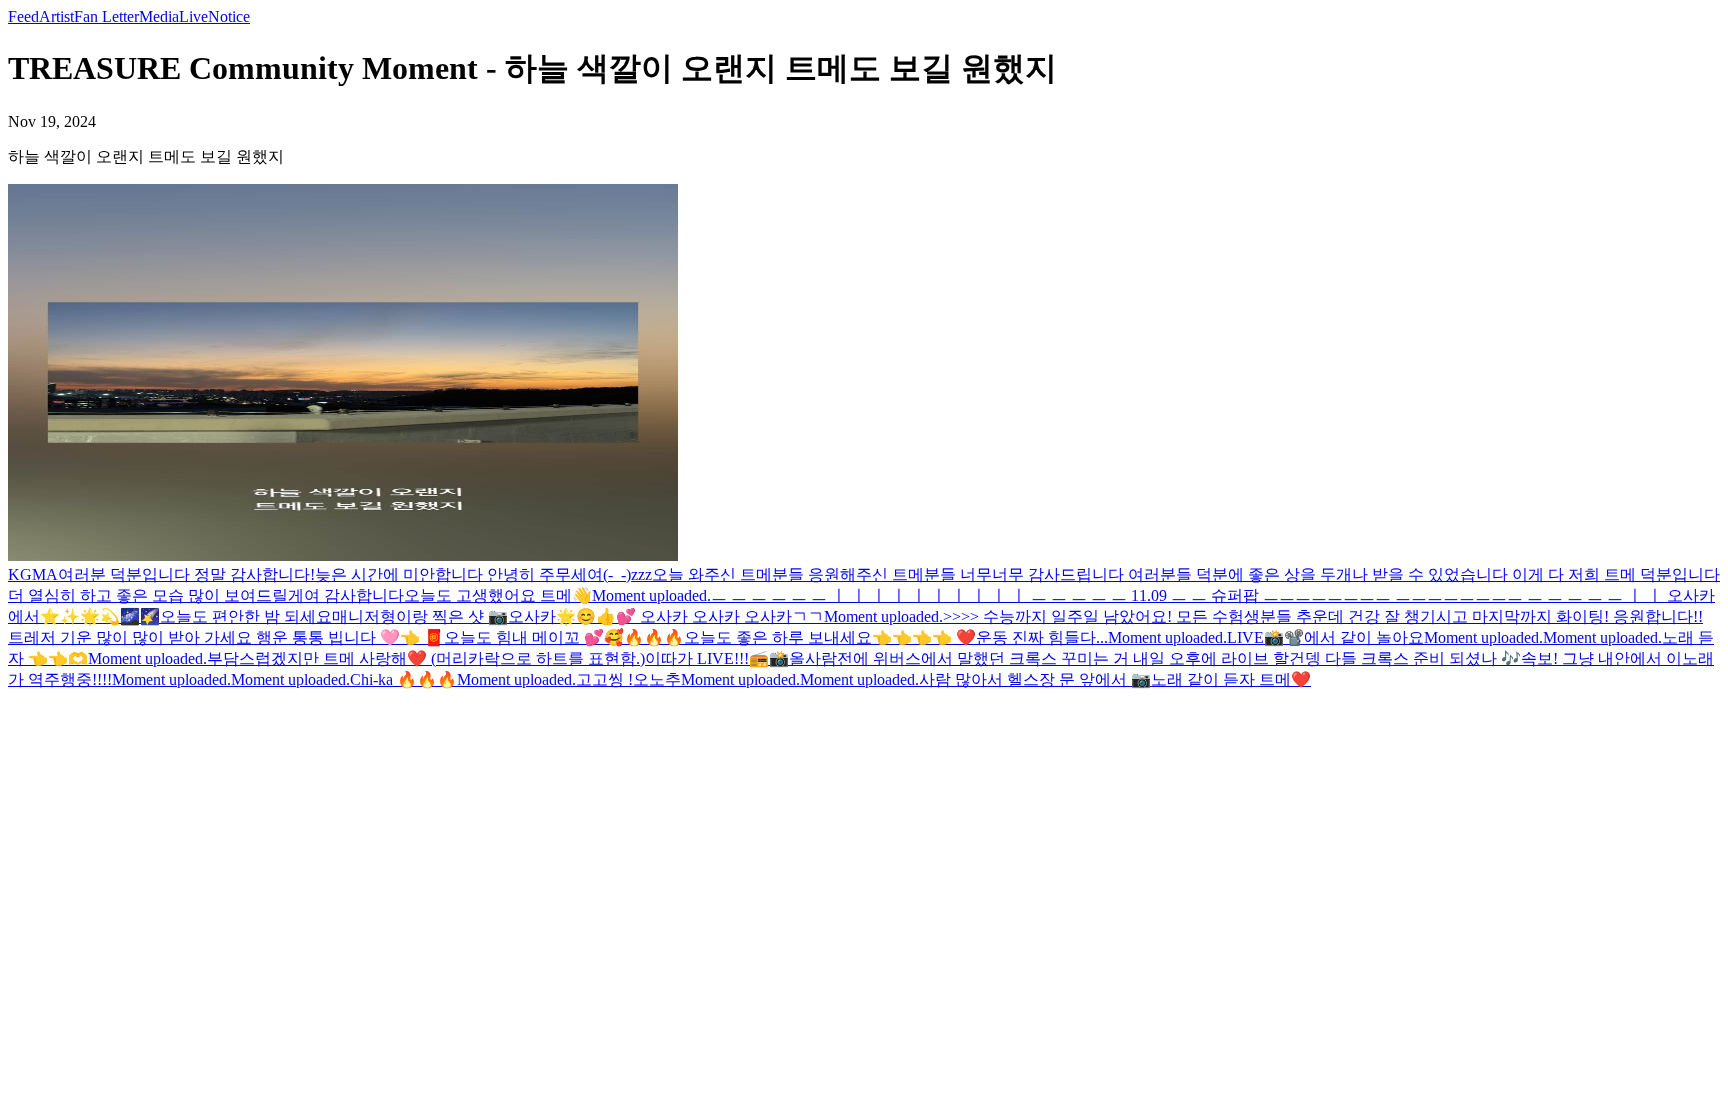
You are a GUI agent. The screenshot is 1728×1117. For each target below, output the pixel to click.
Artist (56, 16)
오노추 (657, 679)
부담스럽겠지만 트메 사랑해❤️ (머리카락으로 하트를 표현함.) (426, 658)
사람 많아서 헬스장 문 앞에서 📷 (1035, 679)
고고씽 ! (604, 679)
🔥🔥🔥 (654, 637)
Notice (229, 16)
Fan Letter (106, 16)
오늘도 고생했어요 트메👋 (498, 595)
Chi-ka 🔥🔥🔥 (403, 679)
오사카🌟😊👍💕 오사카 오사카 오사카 (650, 616)
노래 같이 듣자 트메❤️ (1231, 679)
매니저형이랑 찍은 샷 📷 (420, 616)
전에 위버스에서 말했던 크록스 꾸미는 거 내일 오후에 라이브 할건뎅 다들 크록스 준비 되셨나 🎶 (1179, 658)
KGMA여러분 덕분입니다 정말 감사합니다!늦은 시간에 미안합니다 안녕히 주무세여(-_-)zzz (330, 574)
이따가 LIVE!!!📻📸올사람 (741, 658)
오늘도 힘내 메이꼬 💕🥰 (534, 637)
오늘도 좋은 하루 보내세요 (778, 637)
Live (193, 16)
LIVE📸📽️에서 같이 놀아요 (1325, 637)
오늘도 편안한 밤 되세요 (246, 616)
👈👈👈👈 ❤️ (924, 637)
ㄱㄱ (808, 616)
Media (159, 16)
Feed (23, 16)
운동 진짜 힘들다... (1042, 637)
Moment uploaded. (651, 595)
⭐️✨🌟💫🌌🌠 (100, 616)
